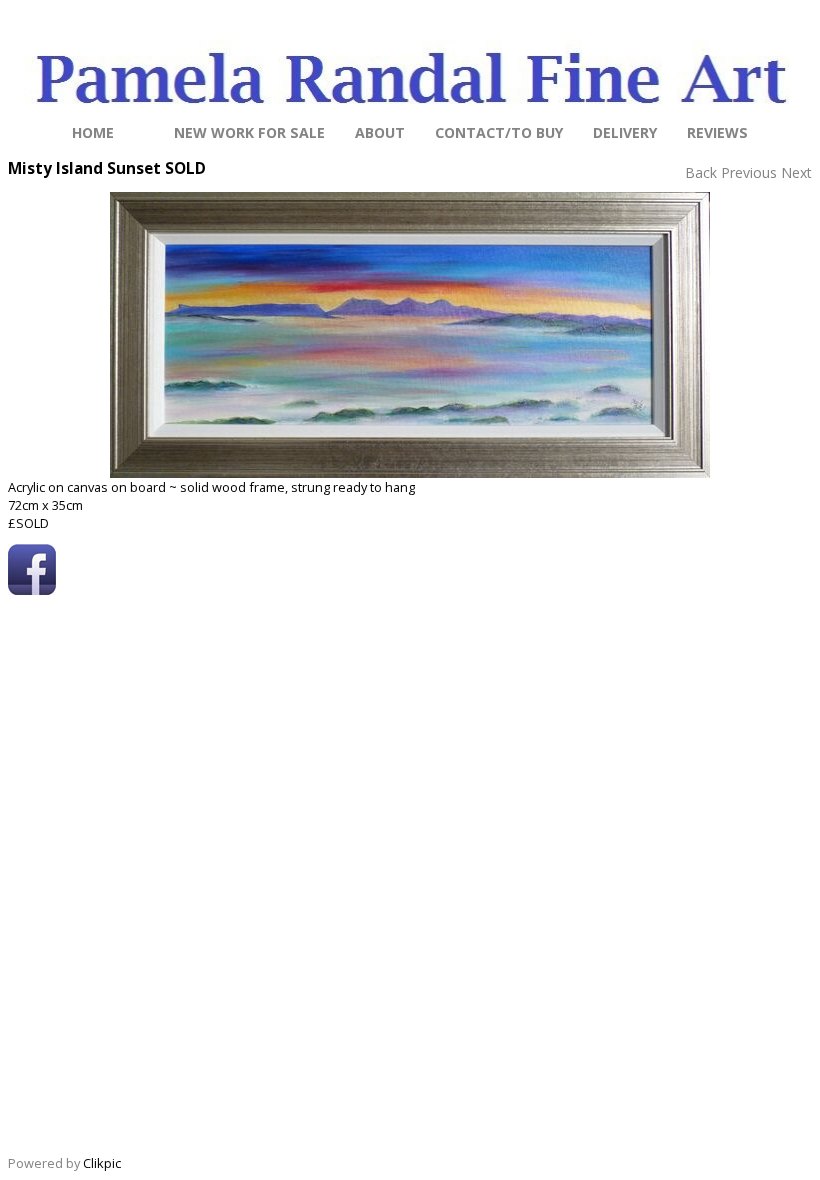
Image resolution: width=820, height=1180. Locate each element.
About (380, 132)
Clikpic (102, 1163)
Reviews (717, 132)
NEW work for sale (249, 132)
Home (93, 132)
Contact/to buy (499, 132)
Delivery (625, 132)
